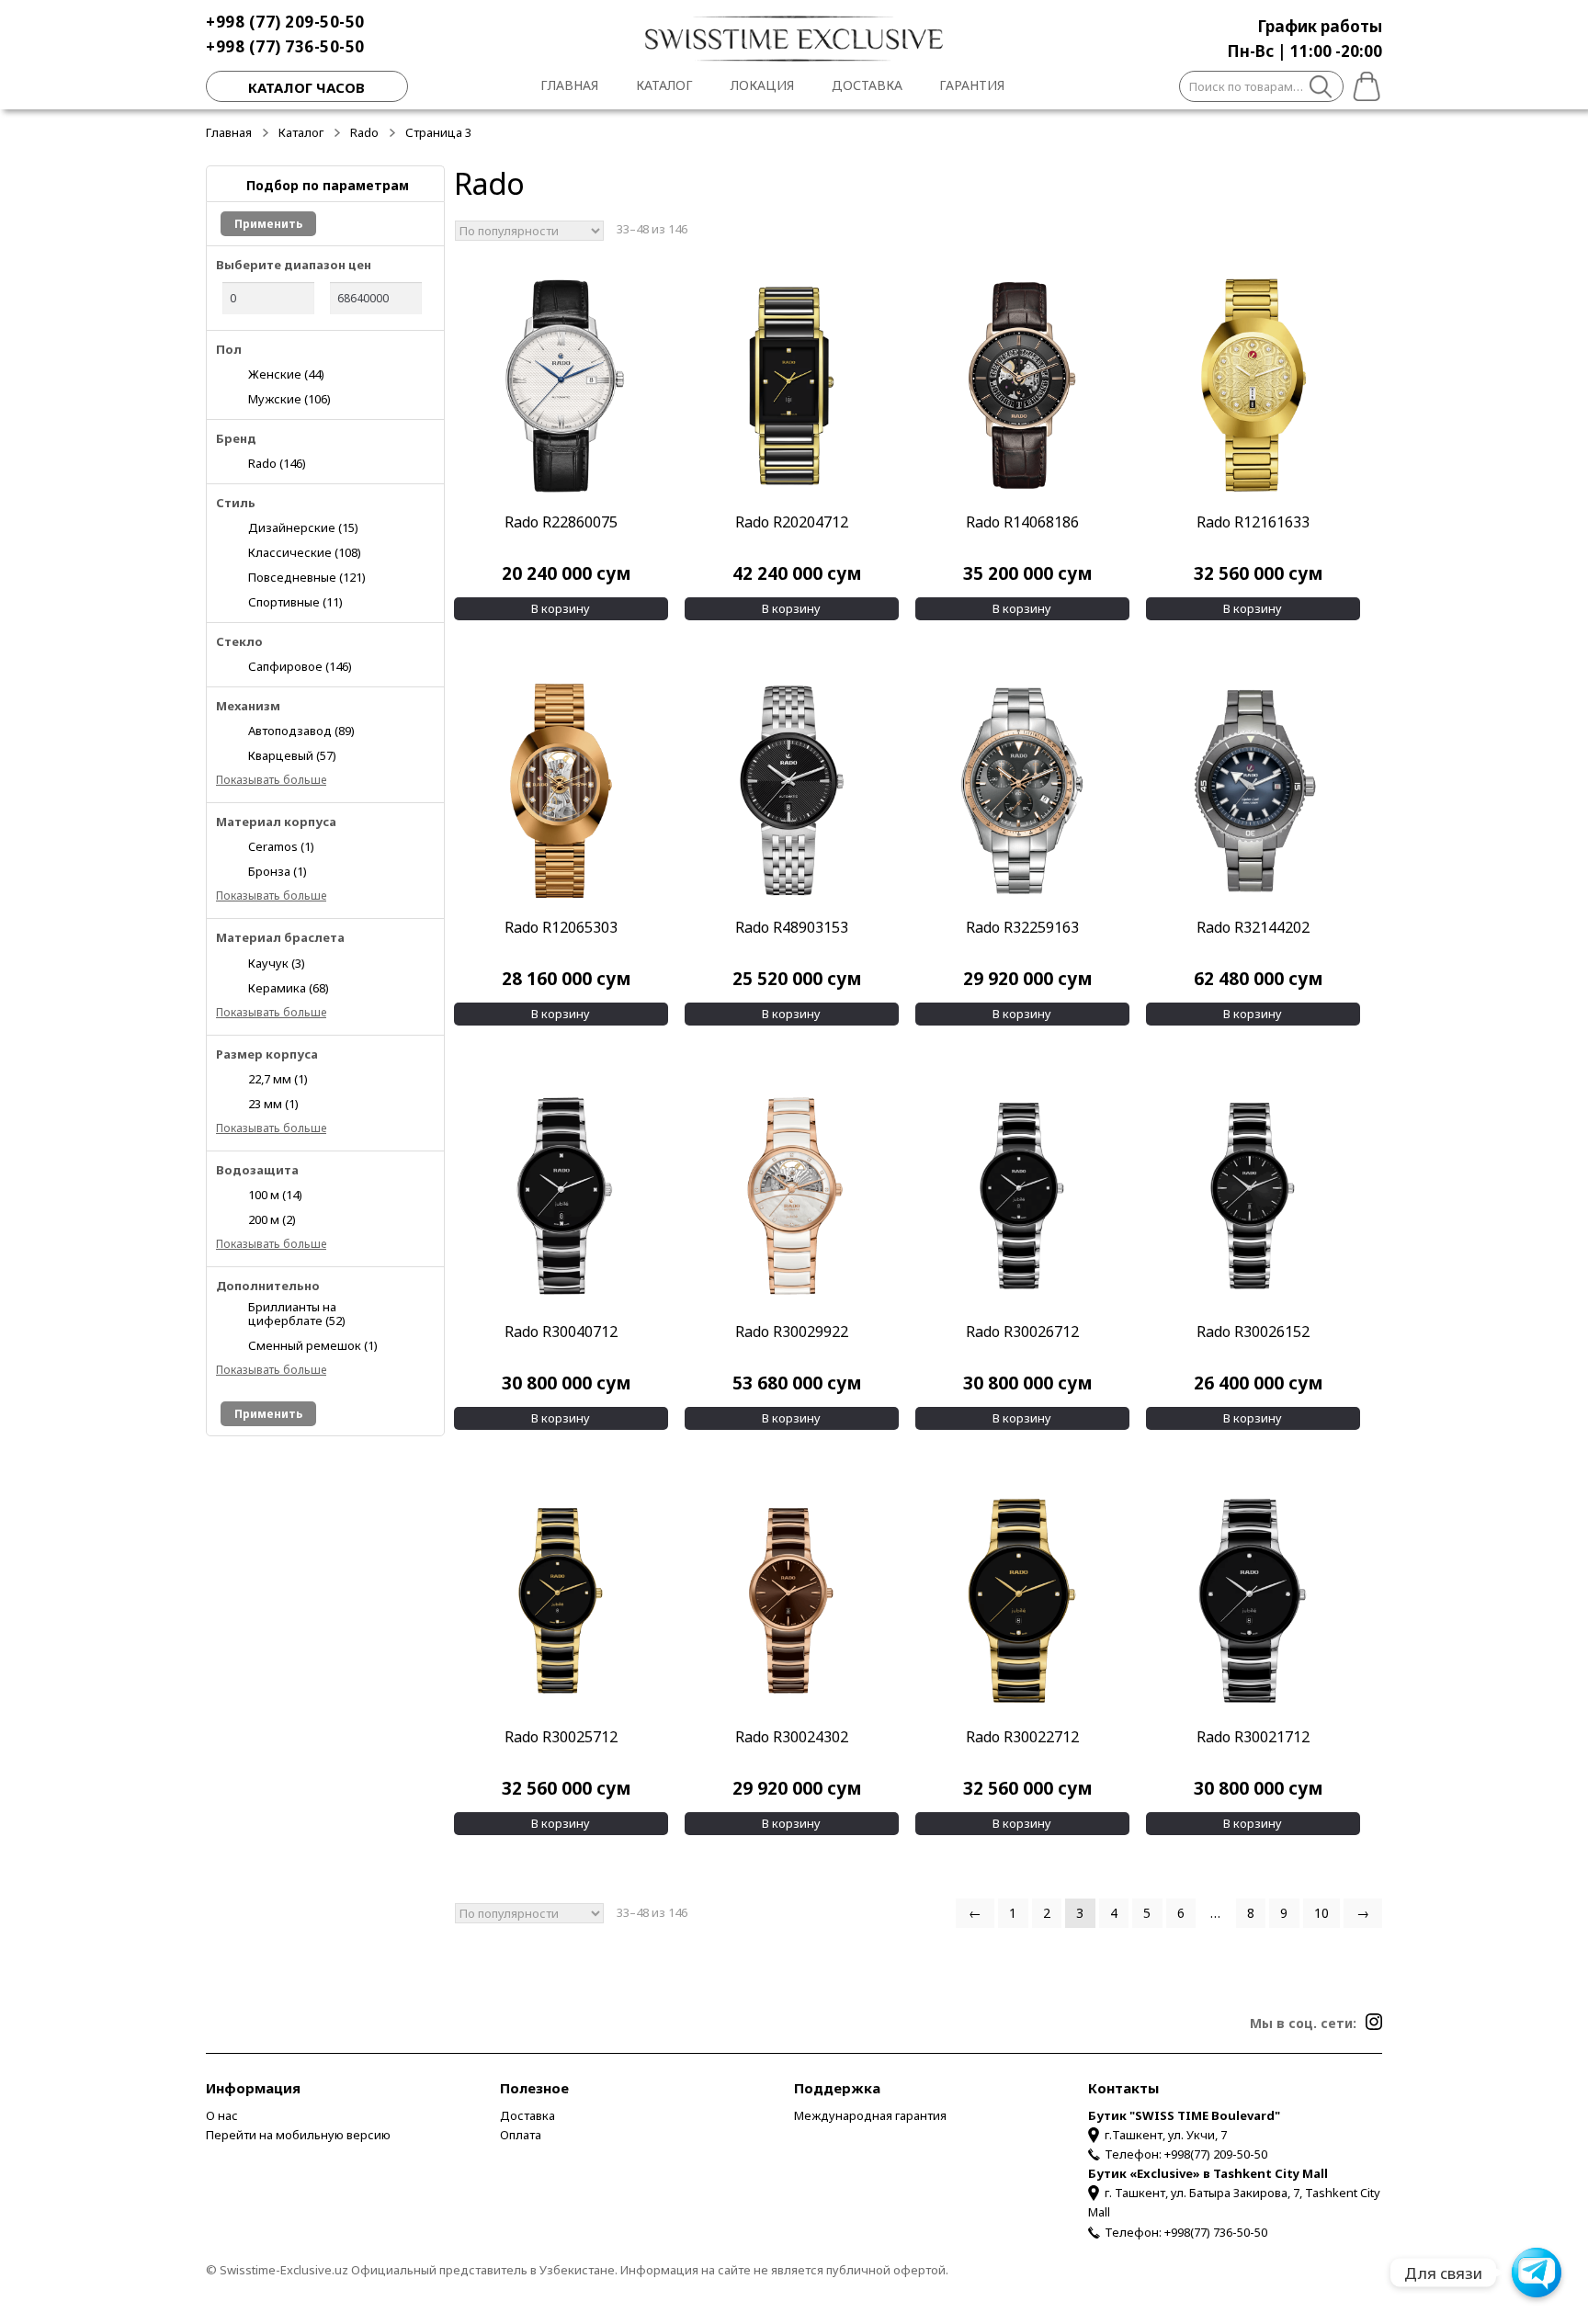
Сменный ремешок (313, 1345)
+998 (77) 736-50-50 (285, 46)
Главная (569, 85)
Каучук (277, 963)
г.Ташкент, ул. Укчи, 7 (1166, 2135)
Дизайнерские (303, 527)
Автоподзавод (301, 730)
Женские (286, 374)
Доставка (867, 85)
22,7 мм (278, 1078)
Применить (268, 224)
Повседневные (307, 577)
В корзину (561, 608)
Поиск (1321, 89)
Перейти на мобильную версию (298, 2135)
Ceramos (281, 846)
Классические (305, 552)
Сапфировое (300, 666)
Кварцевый (292, 755)
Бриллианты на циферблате (297, 1313)
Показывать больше (271, 780)
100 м (275, 1194)
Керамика (289, 987)
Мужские (289, 398)
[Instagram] (1374, 2022)
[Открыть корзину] (1363, 84)
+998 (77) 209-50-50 (285, 22)
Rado (364, 132)
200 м (272, 1219)
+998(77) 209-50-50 (1216, 2154)
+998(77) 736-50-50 (1216, 2232)
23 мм (273, 1103)
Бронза (278, 871)
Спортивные (295, 601)
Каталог (664, 85)
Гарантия (972, 85)
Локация (762, 85)
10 (1321, 1913)
